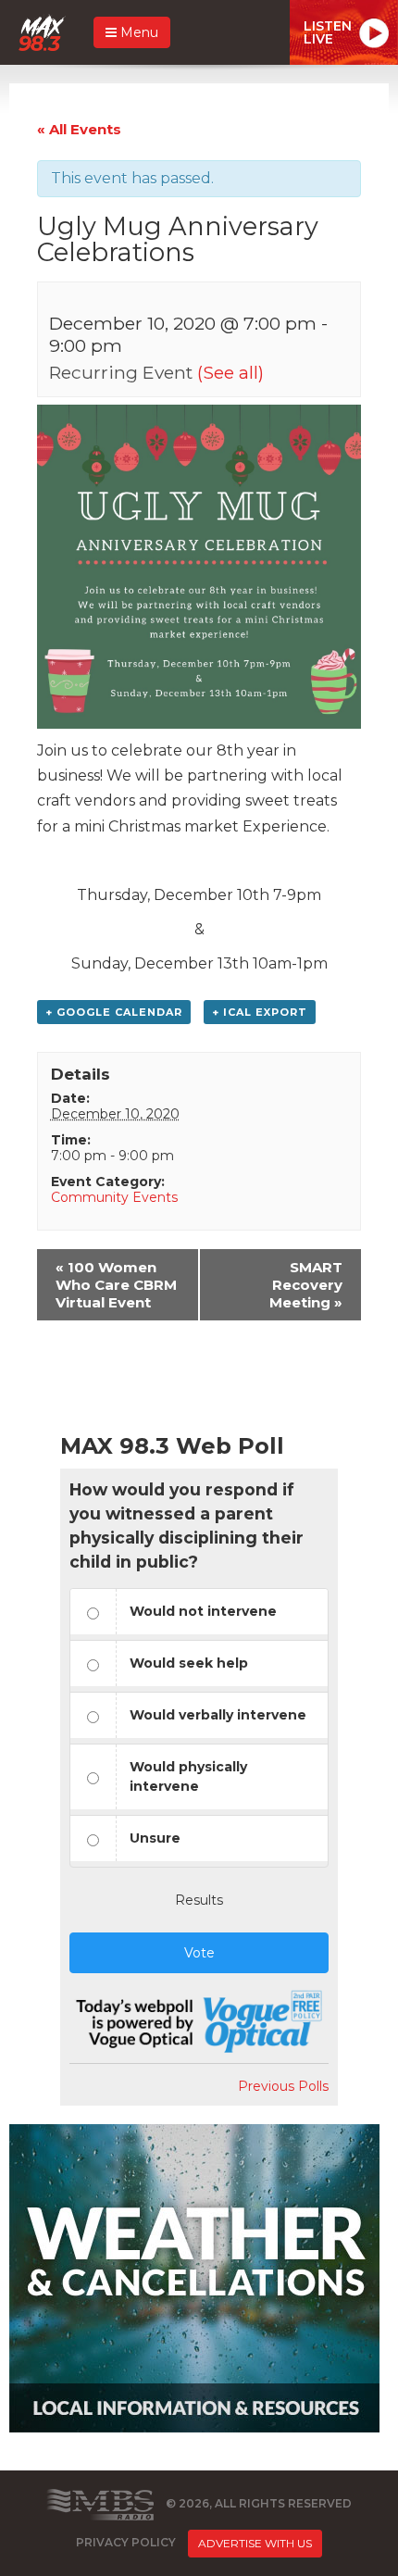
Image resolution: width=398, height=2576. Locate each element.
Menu (137, 32)
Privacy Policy (126, 2542)
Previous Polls (283, 2086)
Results (199, 1900)
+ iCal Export (260, 1012)
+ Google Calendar (114, 1012)
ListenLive (328, 32)
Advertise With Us (255, 2543)
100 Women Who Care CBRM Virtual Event (116, 1285)
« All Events (79, 129)
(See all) (230, 372)
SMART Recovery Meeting (306, 1285)
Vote (199, 1953)
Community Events (114, 1197)
